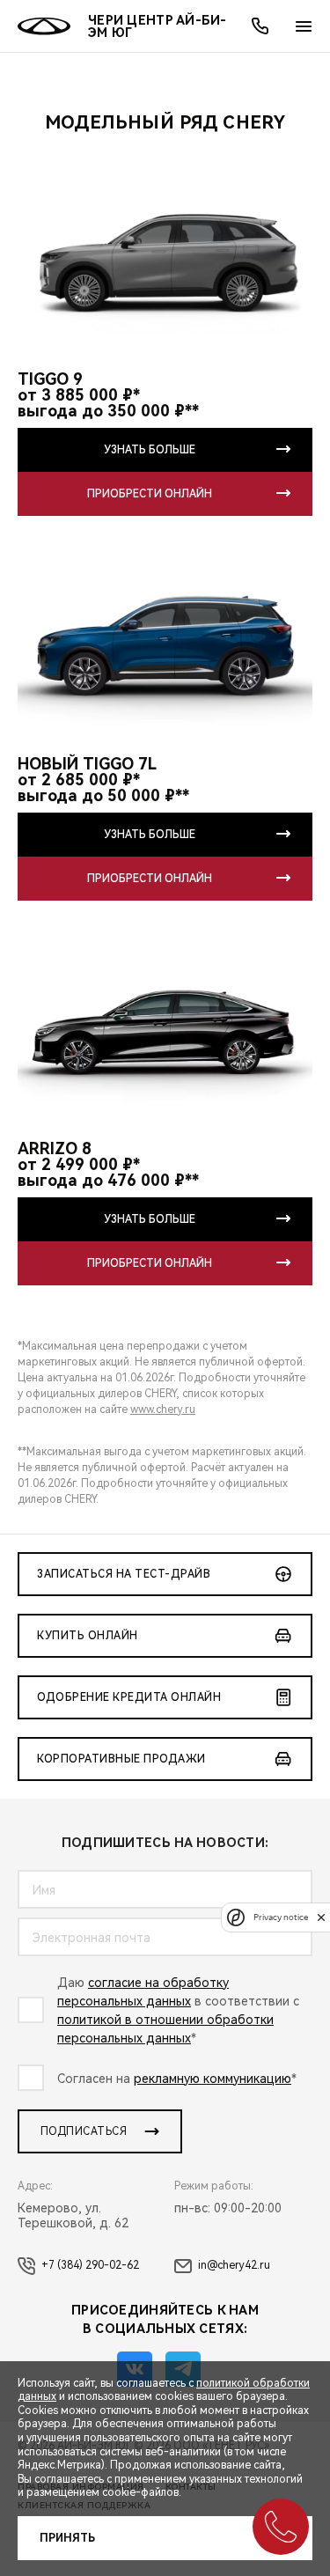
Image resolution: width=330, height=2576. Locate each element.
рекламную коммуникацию (213, 2079)
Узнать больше (150, 450)
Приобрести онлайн (150, 494)
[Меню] (304, 26)
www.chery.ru (163, 1409)
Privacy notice (281, 1917)
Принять (67, 2538)
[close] (321, 1917)
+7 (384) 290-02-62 (90, 2265)
